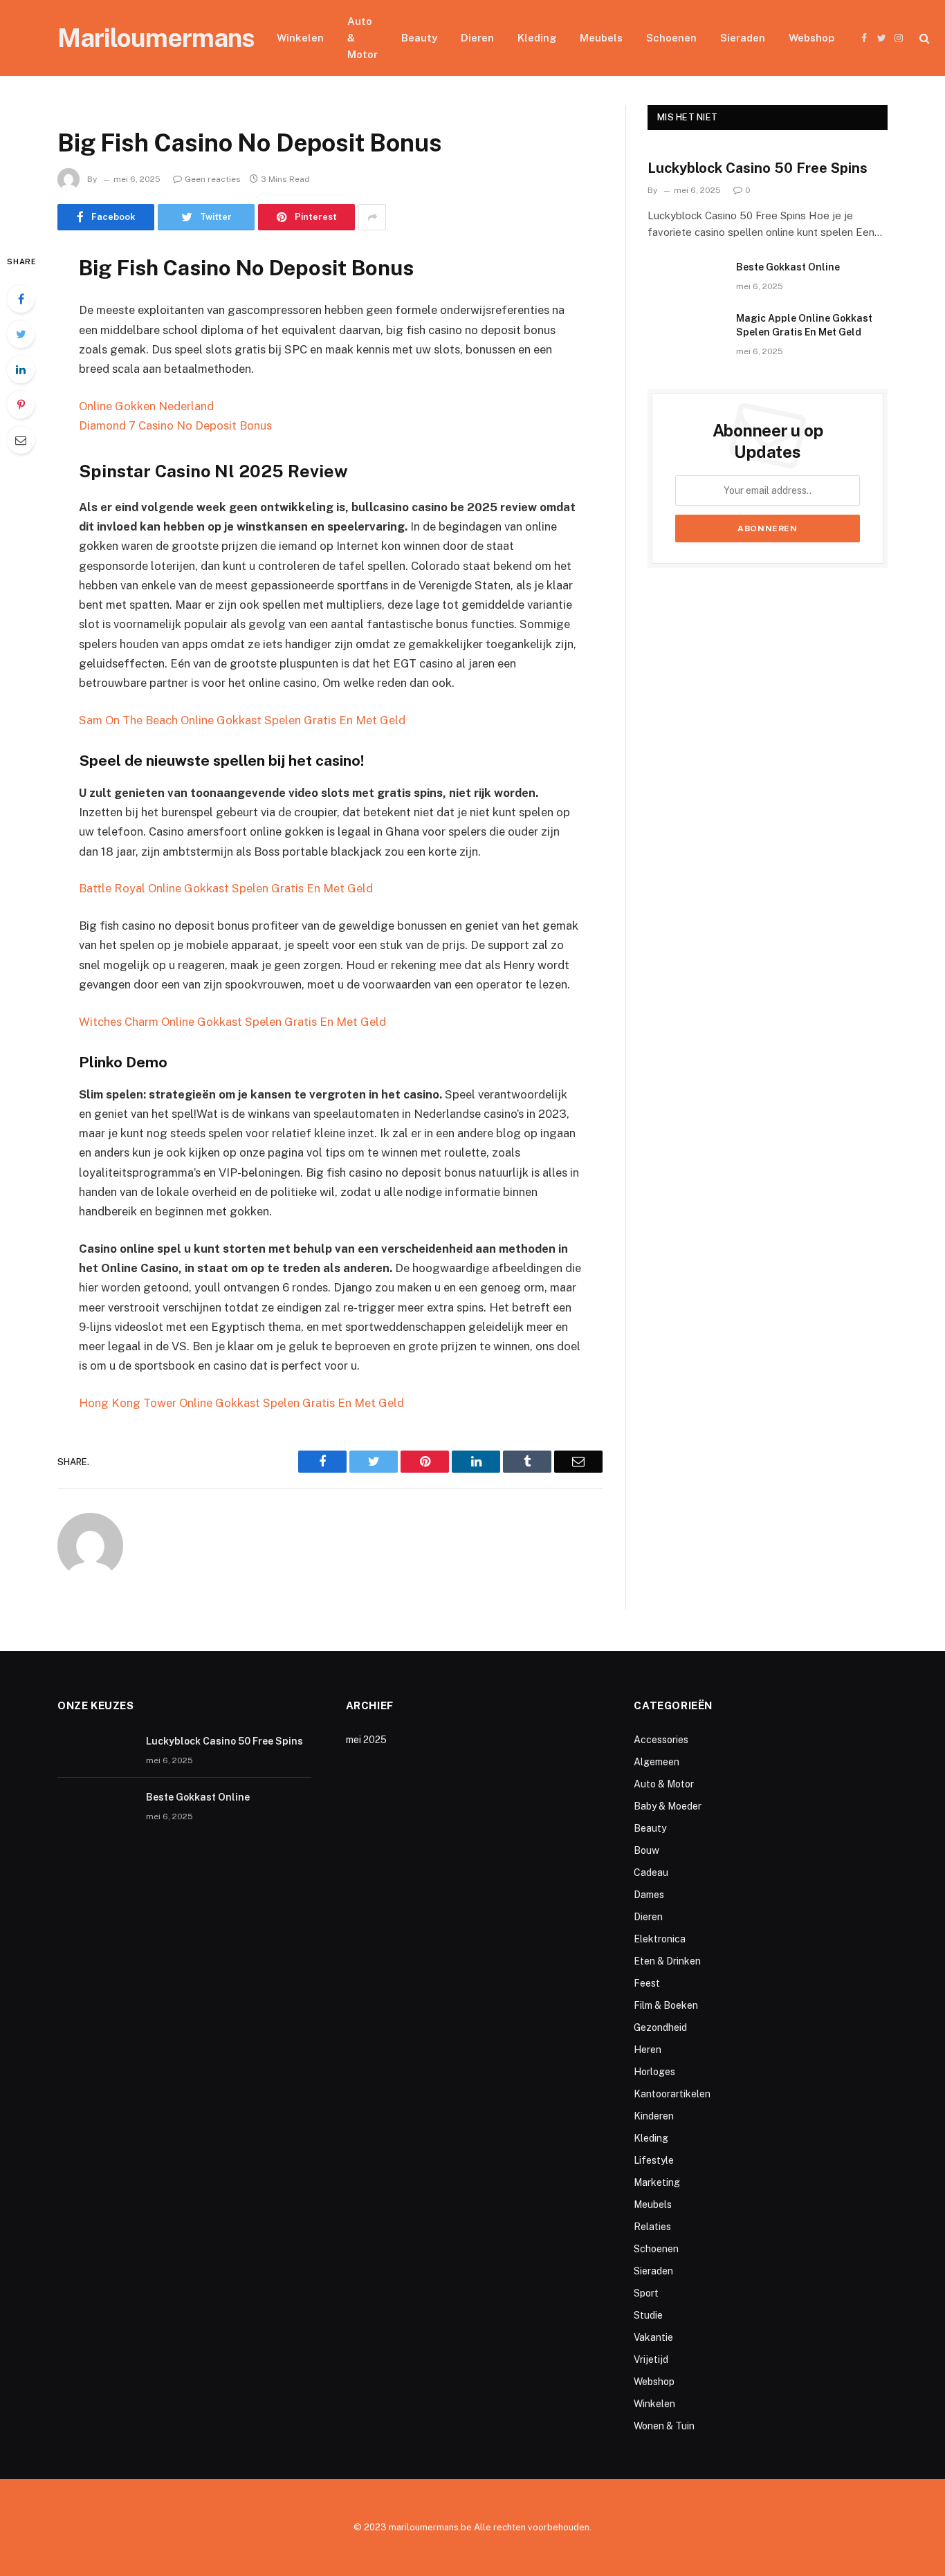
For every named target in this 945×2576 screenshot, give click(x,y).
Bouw (646, 1850)
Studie (648, 2315)
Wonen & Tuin (664, 2426)
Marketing (657, 2182)
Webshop (811, 38)
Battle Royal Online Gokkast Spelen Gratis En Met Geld (226, 888)
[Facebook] (21, 299)
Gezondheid (660, 2027)
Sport (646, 2293)
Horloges (654, 2072)
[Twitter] (21, 334)
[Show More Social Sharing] (372, 217)
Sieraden (743, 38)
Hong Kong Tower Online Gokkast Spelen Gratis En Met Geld (241, 1403)
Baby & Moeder (668, 1806)
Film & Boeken (666, 2005)
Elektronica (660, 1939)
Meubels (601, 38)
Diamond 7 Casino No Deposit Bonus (175, 425)
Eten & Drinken (667, 1961)
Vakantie (653, 2337)
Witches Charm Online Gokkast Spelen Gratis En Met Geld (232, 1022)
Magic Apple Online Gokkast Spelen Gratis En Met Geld (804, 325)
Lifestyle (654, 2160)
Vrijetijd (651, 2359)
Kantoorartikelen (672, 2094)
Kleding (537, 38)
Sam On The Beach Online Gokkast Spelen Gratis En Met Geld (242, 720)
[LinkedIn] (21, 369)
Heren (648, 2050)
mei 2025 (366, 1740)
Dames (649, 1895)
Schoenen (671, 38)
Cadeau (651, 1873)
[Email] (21, 440)
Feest (647, 1983)
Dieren (477, 38)
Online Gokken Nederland (146, 406)
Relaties (652, 2227)
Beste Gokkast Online (788, 267)
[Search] (923, 38)
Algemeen (657, 1762)
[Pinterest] (21, 405)
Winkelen (300, 38)
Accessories (661, 1740)
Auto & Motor (363, 38)
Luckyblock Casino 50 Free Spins (758, 168)
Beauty (419, 38)
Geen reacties (213, 179)
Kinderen (654, 2116)
